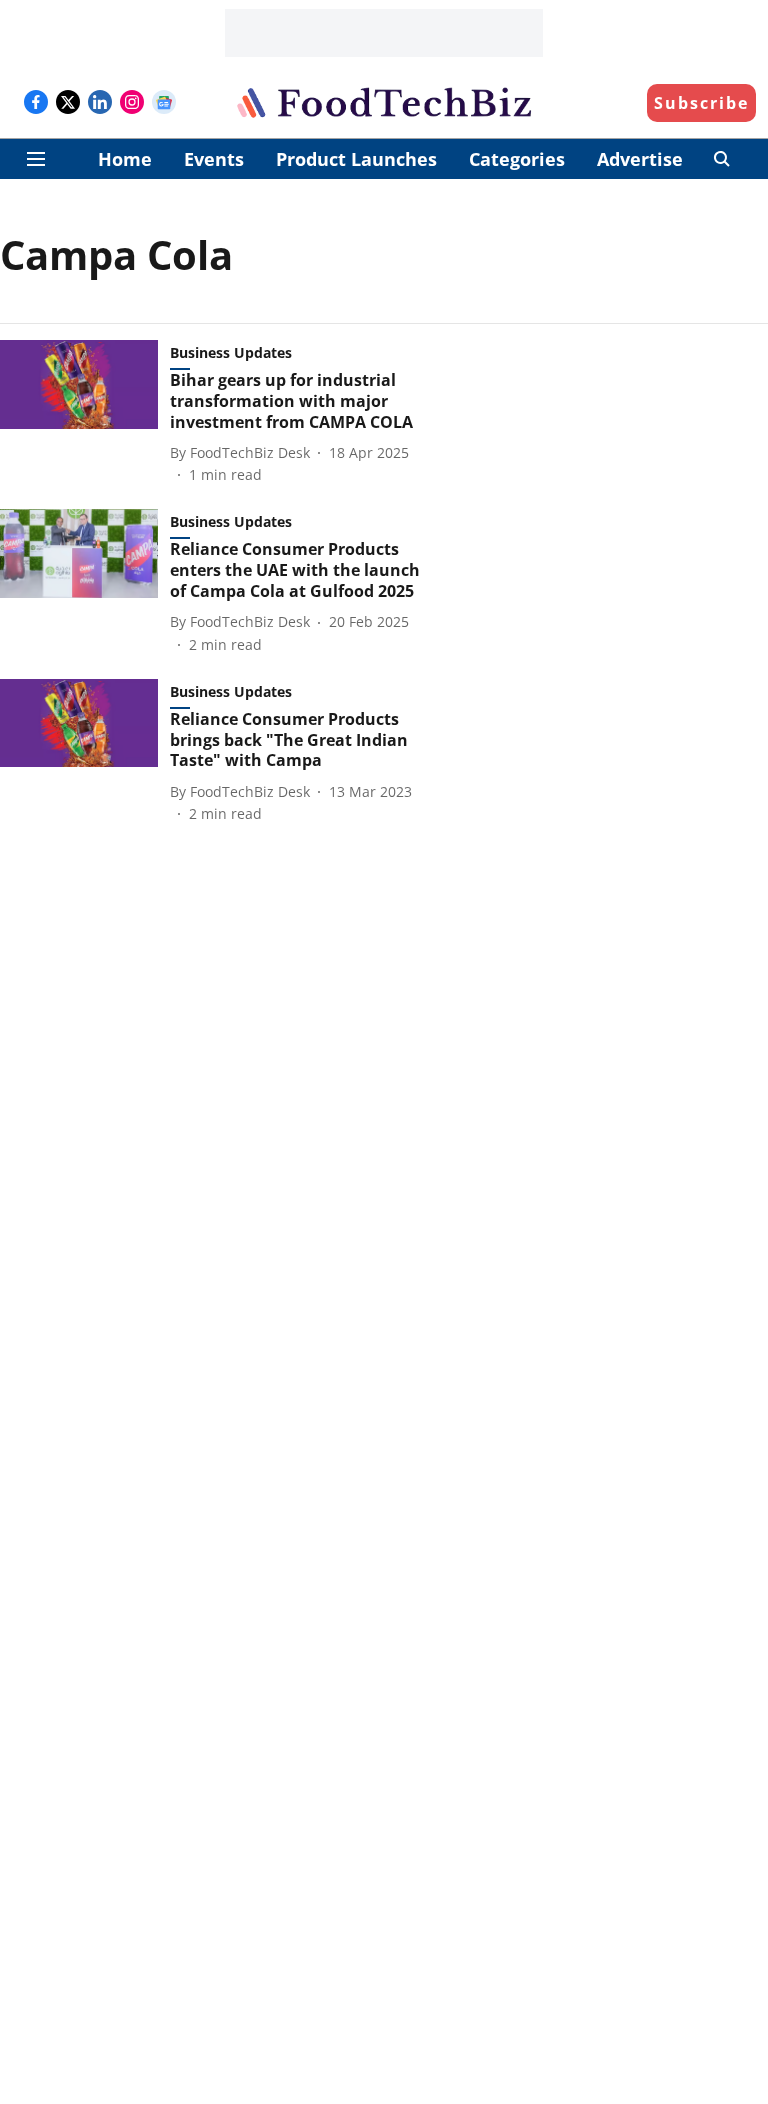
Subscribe (701, 103)
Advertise (640, 159)
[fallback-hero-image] (85, 412)
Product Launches (356, 159)
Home (125, 159)
